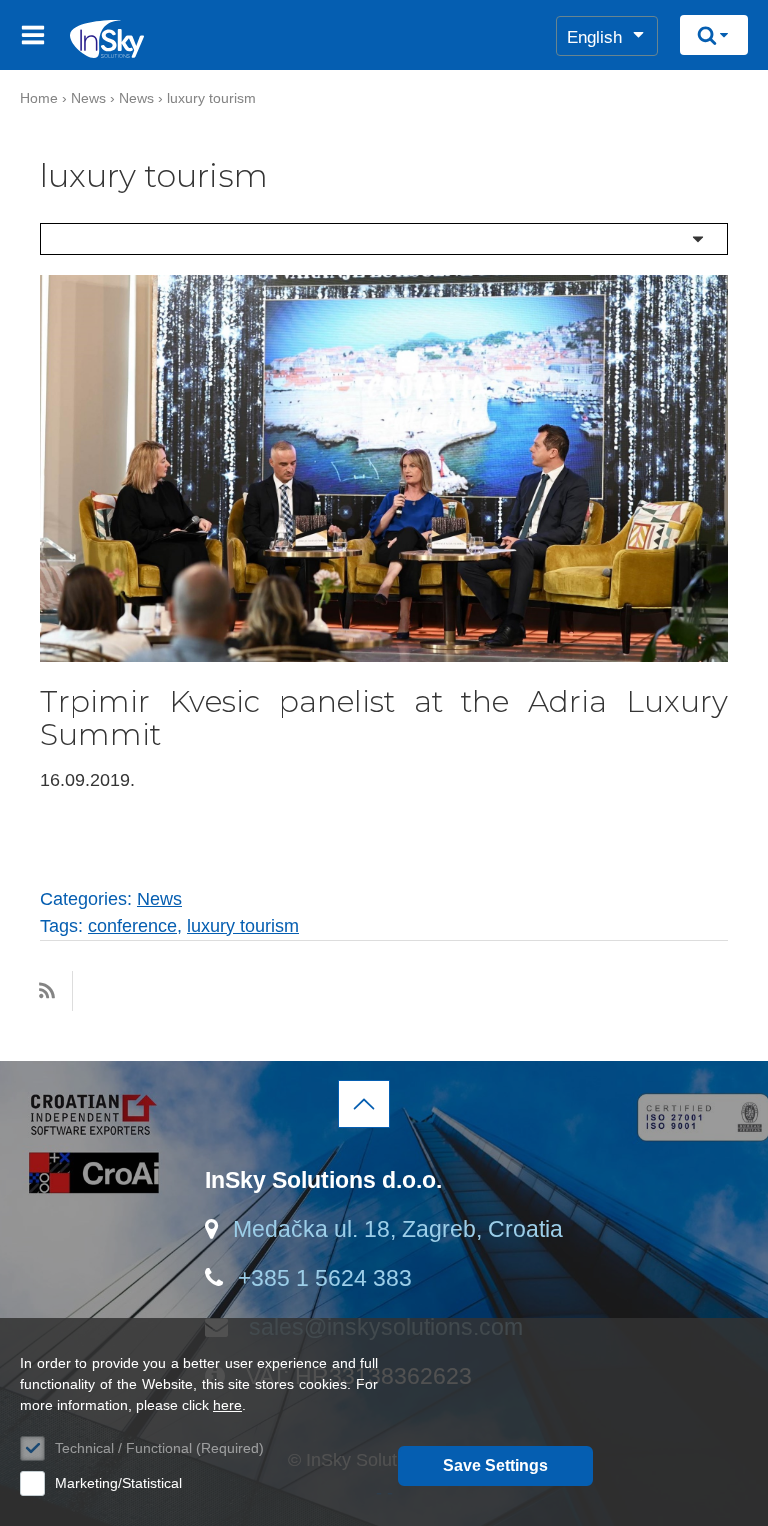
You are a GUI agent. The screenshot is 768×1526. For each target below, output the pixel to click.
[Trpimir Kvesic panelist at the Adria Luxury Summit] (384, 656)
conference (132, 926)
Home (39, 98)
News (88, 98)
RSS (47, 991)
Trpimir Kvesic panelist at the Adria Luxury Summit (384, 718)
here (227, 1405)
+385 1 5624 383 (325, 1278)
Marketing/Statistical (118, 1483)
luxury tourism (211, 98)
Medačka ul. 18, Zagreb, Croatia (398, 1229)
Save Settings (495, 1465)
